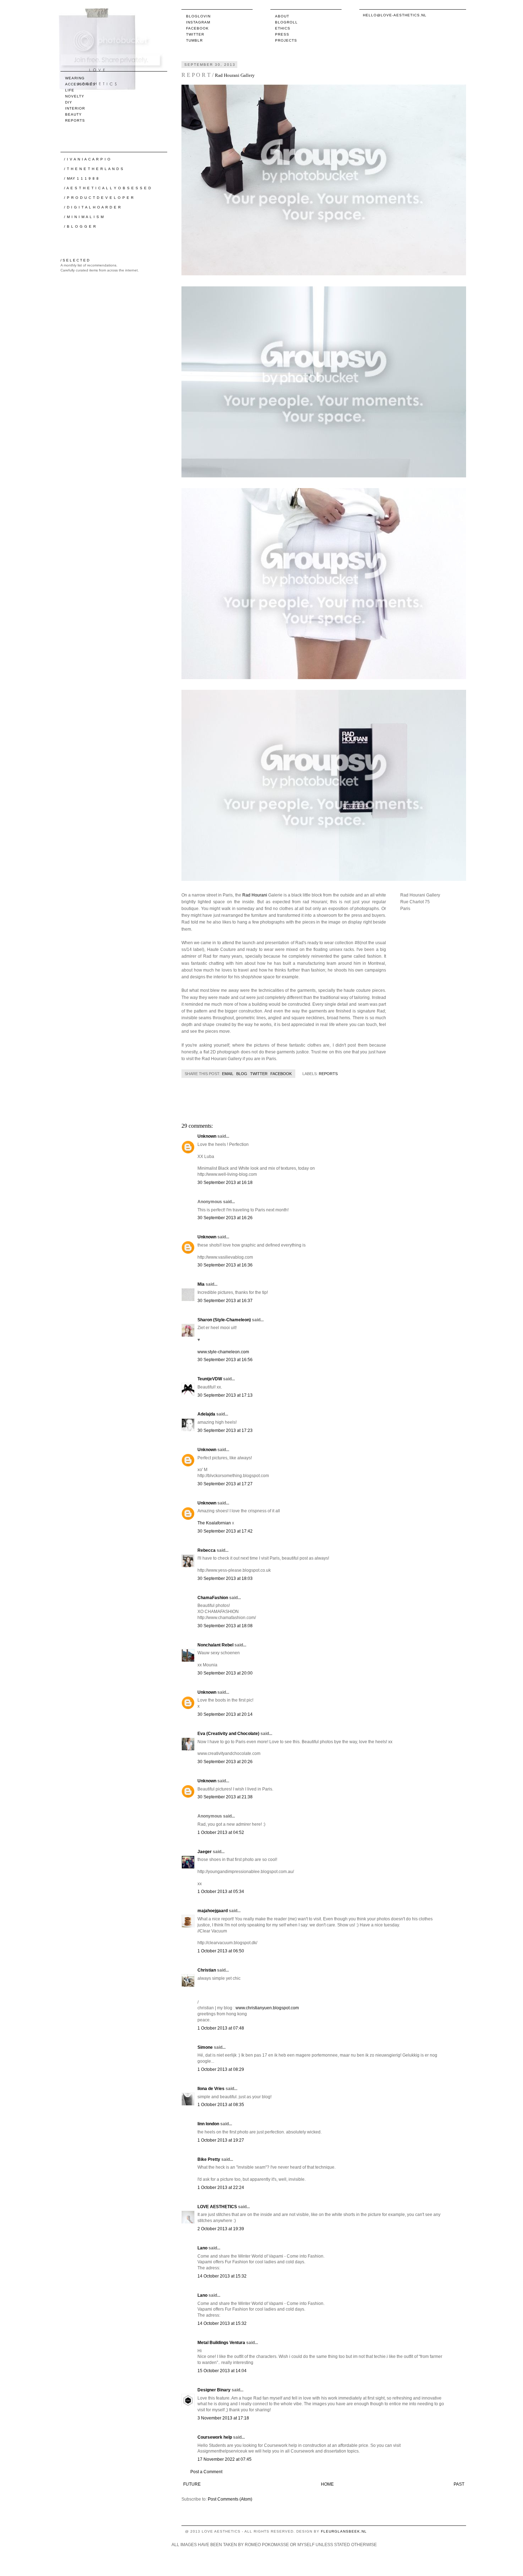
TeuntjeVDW (210, 1379)
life (70, 90)
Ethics (283, 28)
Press (282, 34)
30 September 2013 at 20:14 (225, 1714)
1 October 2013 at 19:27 (221, 2140)
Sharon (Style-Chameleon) (224, 1320)
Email (228, 1074)
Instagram (198, 22)
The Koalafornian (214, 1523)
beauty (73, 114)
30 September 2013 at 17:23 (225, 1430)
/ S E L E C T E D (75, 260)
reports (328, 1074)
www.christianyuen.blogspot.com (267, 2008)
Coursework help (215, 2437)
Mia (201, 1284)
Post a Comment (206, 2472)
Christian (207, 1970)
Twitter (195, 34)
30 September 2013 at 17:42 (225, 1531)
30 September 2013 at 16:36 (225, 1265)
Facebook (197, 28)
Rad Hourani (255, 895)
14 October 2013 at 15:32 (222, 2276)
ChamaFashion (213, 1598)
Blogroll (286, 22)
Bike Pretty (209, 2159)
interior (75, 108)
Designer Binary (214, 2390)
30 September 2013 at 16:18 (225, 1183)
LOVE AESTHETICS (217, 2207)
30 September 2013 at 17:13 (225, 1395)
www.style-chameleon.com (223, 1352)
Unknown (207, 1136)
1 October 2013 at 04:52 (221, 1832)
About (282, 16)
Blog (242, 1074)
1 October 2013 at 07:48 (221, 2028)
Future (192, 2484)
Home (327, 2484)
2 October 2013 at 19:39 (221, 2229)
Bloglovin (198, 16)
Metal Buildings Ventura (221, 2343)
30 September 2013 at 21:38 (225, 1797)
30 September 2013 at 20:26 (225, 1762)
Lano (202, 2248)
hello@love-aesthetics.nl (395, 15)
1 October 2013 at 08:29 (221, 2069)
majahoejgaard (213, 1911)
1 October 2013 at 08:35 (221, 2105)
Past (459, 2484)
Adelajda (206, 1414)
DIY (69, 102)
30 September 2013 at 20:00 (225, 1673)
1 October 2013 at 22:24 (221, 2188)
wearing (75, 78)
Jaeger (205, 1852)
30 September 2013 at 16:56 (225, 1360)
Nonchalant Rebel (215, 1645)
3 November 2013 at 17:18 (223, 2418)
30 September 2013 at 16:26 (225, 1218)
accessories (80, 84)
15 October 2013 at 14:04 (222, 2371)
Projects (286, 40)
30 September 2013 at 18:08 (225, 1626)
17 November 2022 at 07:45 (224, 2459)
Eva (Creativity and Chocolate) (228, 1734)
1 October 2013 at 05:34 (221, 1892)
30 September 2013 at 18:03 (225, 1578)
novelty (75, 96)
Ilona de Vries (211, 2089)
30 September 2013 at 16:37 (225, 1301)
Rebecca (207, 1550)
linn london (208, 2124)
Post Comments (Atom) (230, 2499)
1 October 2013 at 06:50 (221, 1951)
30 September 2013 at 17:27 (225, 1484)
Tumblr (194, 40)
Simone (205, 2047)
